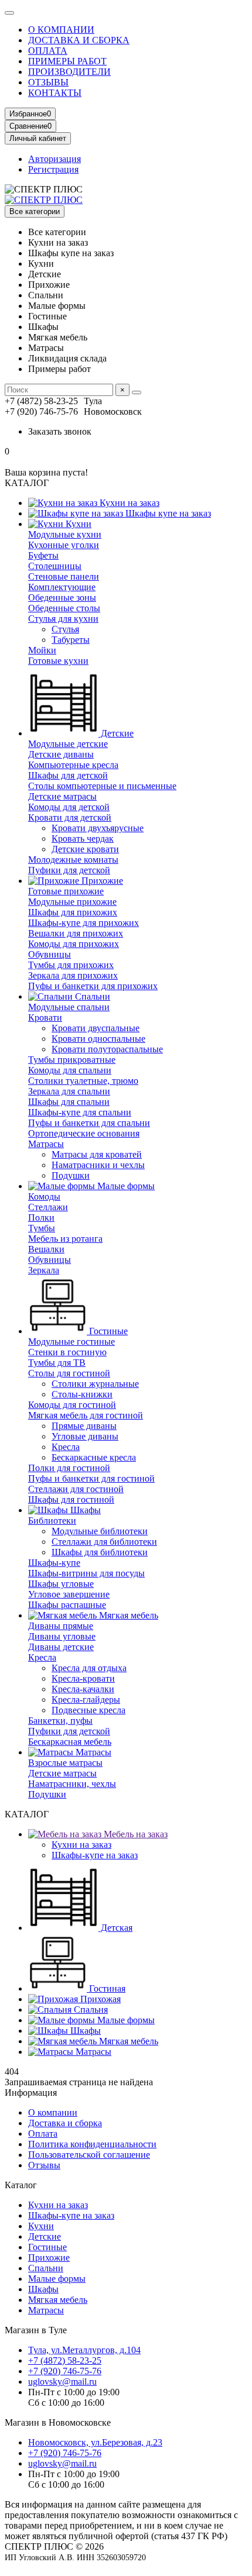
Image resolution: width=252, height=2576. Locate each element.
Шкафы (84, 1510)
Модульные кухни (65, 534)
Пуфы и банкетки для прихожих (93, 986)
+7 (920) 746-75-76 (65, 2371)
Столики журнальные (95, 1384)
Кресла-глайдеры (86, 1699)
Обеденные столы (64, 608)
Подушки (71, 1175)
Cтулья (65, 629)
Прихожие (101, 881)
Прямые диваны (84, 1426)
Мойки (42, 650)
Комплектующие (62, 587)
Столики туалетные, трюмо (83, 1081)
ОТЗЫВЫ (48, 82)
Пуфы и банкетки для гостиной (91, 1478)
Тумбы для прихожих (71, 965)
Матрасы (46, 1144)
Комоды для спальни (70, 1070)
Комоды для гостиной (72, 1405)
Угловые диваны (85, 1436)
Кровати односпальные (98, 1039)
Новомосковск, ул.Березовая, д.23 (95, 2442)
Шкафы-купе (54, 1563)
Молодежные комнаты (73, 860)
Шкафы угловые (61, 1584)
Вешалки (46, 1249)
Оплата (43, 2134)
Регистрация (53, 169)
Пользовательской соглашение (89, 2155)
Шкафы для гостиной (71, 1499)
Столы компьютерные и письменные (102, 786)
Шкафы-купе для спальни (80, 1112)
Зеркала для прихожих (73, 975)
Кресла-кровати (83, 1678)
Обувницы (50, 954)
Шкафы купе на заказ (167, 513)
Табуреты (71, 640)
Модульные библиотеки (100, 1531)
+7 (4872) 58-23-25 (65, 2360)
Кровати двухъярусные (98, 828)
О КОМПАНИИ (61, 30)
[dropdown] (9, 13)
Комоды (44, 1196)
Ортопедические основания (84, 1133)
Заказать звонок (60, 431)
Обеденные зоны (62, 597)
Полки (41, 1218)
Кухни (77, 524)
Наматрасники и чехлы (98, 1165)
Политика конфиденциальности (92, 2144)
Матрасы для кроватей (97, 1154)
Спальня (90, 2010)
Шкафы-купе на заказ (95, 1855)
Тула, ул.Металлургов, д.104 (84, 2350)
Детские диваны (61, 754)
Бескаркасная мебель (70, 1742)
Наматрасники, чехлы (72, 1784)
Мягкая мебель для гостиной (86, 1415)
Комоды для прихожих (74, 944)
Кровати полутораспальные (107, 1049)
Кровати (45, 1017)
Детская (115, 1928)
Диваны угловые (62, 1636)
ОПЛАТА (48, 51)
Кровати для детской (70, 817)
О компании (53, 2112)
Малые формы (125, 1186)
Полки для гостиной (69, 1468)
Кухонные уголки (64, 545)
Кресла (66, 1447)
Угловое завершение (69, 1594)
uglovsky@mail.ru (62, 2382)
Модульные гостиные (71, 1342)
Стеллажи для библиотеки (104, 1542)
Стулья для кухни (63, 619)
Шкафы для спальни (69, 1102)
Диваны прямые (61, 1626)
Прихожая (99, 1999)
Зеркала (44, 1270)
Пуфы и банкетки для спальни (89, 1123)
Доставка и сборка (65, 2123)
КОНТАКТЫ (55, 93)
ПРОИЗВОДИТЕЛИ (69, 72)
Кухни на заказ (128, 503)
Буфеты (43, 555)
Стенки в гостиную (67, 1352)
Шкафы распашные (67, 1605)
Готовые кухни (58, 661)
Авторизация (55, 159)
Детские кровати (85, 849)
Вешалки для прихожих (76, 933)
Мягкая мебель (127, 1615)
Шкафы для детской (68, 775)
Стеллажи (48, 1207)
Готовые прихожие (66, 891)
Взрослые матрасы (65, 1763)
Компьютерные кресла (73, 765)
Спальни (91, 996)
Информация (31, 2093)
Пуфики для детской (69, 870)
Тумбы (42, 1228)
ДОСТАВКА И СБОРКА (79, 40)
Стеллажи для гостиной (76, 1489)
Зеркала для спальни (69, 1091)
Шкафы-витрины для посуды (86, 1573)
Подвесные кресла (88, 1710)
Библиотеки (52, 1521)
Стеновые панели (64, 576)
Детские (116, 733)
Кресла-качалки (83, 1689)
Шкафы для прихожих (73, 912)
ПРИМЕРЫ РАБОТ (67, 61)
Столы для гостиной (69, 1373)
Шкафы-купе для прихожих (84, 923)
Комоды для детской (69, 807)
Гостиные (107, 1331)
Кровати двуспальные (96, 1028)
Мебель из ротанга (65, 1239)
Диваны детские (61, 1647)
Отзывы (44, 2165)
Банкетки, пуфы (60, 1721)
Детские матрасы (62, 796)
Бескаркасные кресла (94, 1457)
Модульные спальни (69, 1007)
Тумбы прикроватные (72, 1060)
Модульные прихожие (72, 902)
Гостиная (106, 1988)
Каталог (21, 2185)
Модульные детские (68, 744)
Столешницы (55, 566)
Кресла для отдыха (89, 1668)
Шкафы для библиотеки (100, 1552)
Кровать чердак (83, 838)
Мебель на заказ (134, 1834)
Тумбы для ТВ (57, 1363)
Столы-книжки (82, 1394)
